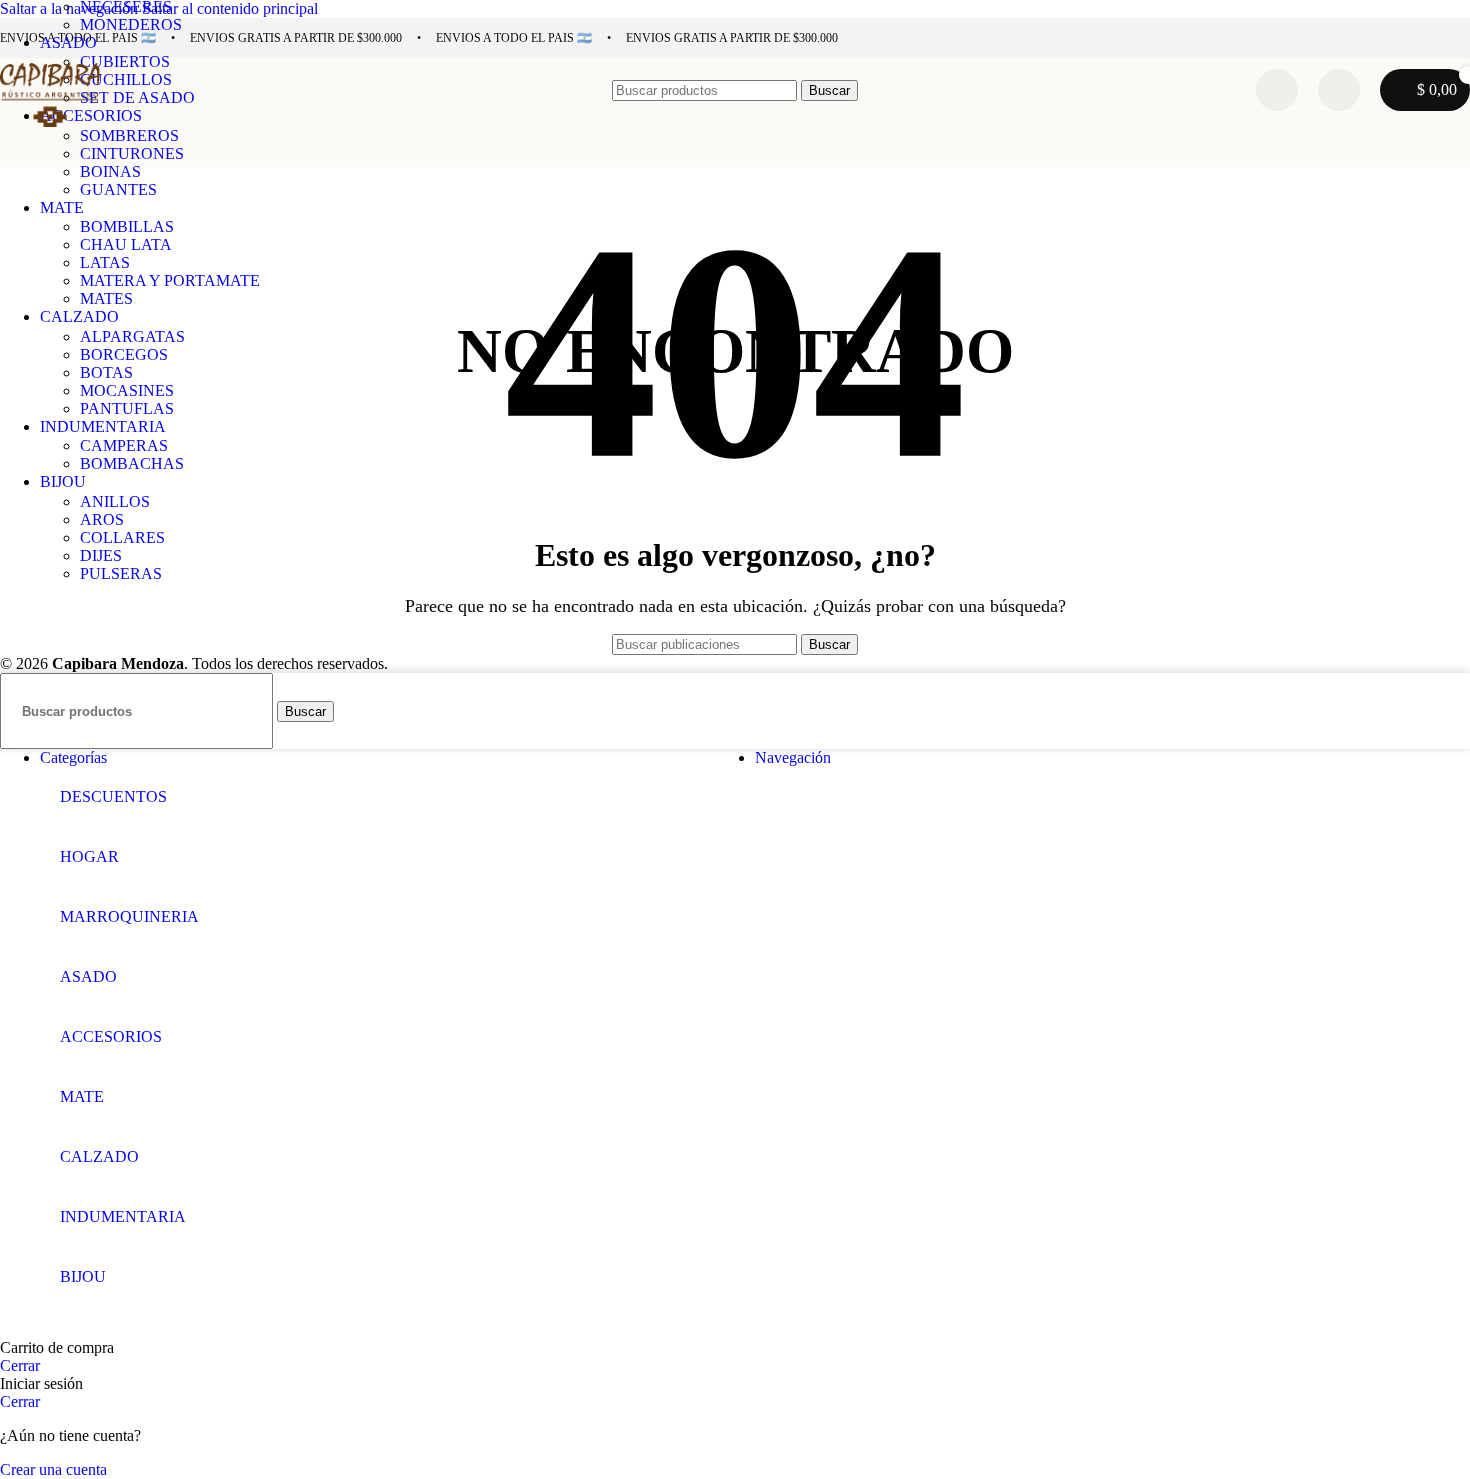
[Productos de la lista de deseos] (1277, 90)
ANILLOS (115, 501)
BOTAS (106, 372)
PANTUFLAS (127, 408)
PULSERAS (121, 573)
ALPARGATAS (132, 336)
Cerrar (20, 1365)
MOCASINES (127, 390)
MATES (106, 298)
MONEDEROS (131, 24)
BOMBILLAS (127, 226)
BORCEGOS (124, 354)
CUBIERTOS (125, 61)
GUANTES (118, 189)
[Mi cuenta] (1339, 90)
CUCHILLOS (126, 79)
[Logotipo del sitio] (50, 126)
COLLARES (122, 537)
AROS (102, 519)
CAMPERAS (124, 445)
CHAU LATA (126, 244)
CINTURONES (132, 153)
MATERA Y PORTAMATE (170, 280)
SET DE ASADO (137, 97)
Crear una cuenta (53, 1469)
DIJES (101, 555)
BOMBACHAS (132, 463)
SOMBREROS (129, 135)
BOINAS (110, 171)
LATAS (105, 262)
